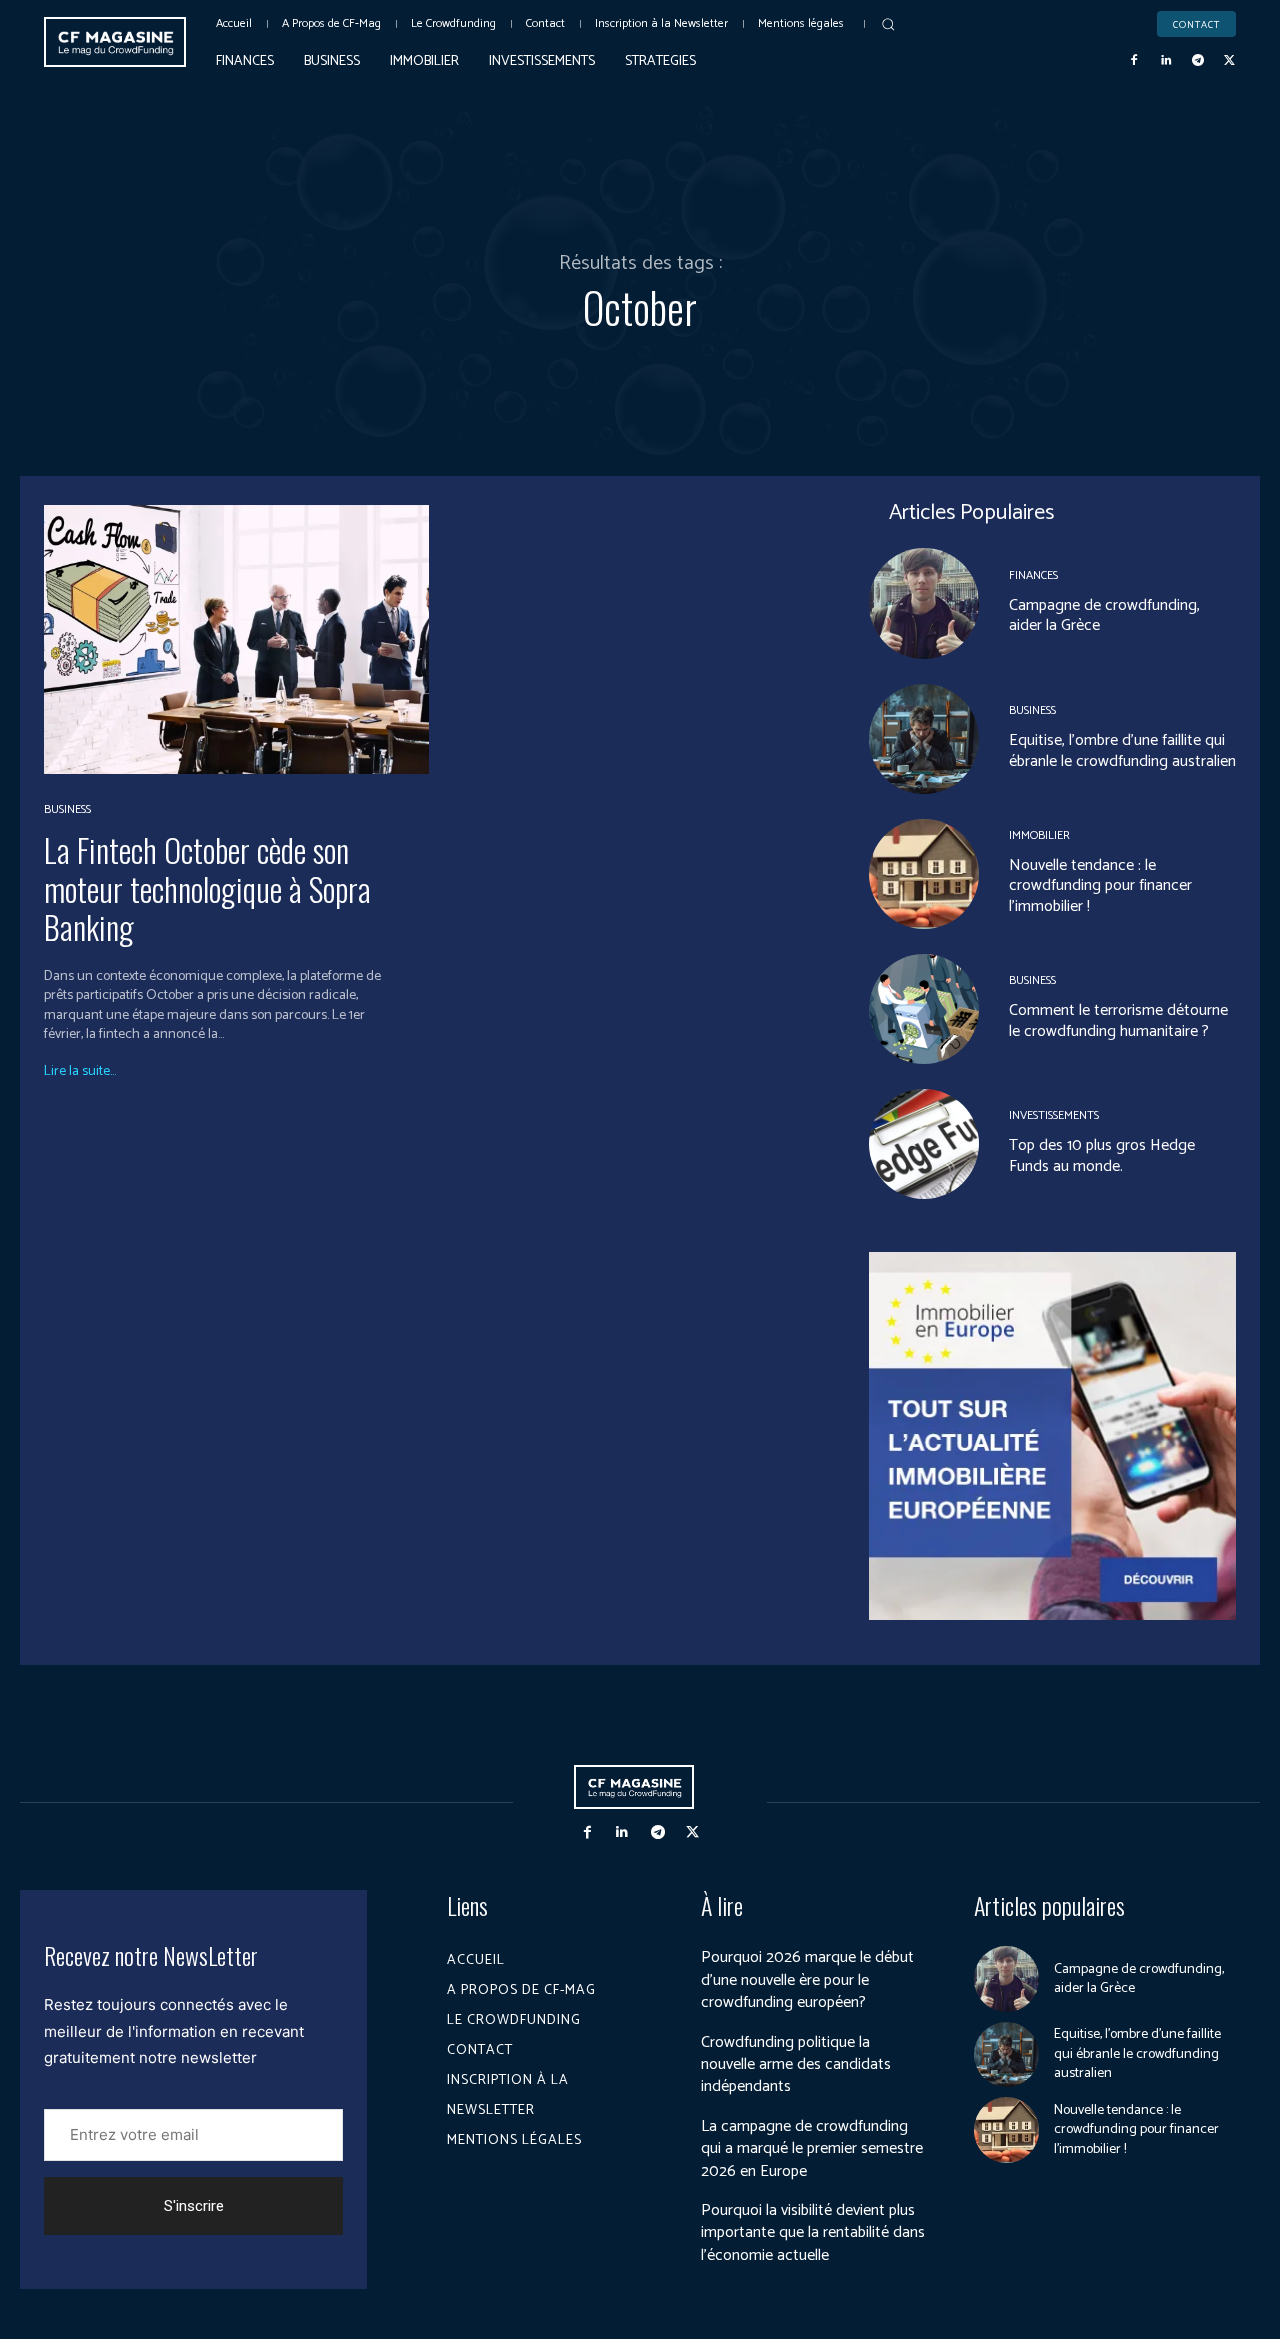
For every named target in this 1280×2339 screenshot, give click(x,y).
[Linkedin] (1166, 61)
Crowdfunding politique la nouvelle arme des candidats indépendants (796, 2065)
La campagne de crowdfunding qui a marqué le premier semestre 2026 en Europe (812, 2149)
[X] (1229, 61)
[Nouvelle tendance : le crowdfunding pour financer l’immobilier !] (924, 874)
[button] (888, 24)
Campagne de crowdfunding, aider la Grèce (1104, 616)
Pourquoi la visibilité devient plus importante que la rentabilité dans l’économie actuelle (813, 2233)
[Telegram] (1198, 61)
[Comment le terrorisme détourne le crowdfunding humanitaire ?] (924, 1009)
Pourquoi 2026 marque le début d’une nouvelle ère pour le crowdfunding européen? (807, 1980)
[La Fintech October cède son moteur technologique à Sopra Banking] (236, 639)
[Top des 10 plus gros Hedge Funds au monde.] (924, 1144)
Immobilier (1039, 836)
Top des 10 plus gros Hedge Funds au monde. (1102, 1156)
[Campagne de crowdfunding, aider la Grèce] (924, 603)
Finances (1033, 576)
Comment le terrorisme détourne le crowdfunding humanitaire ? (1118, 1021)
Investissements (1054, 1116)
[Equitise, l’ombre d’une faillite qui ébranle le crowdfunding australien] (924, 739)
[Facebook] (1135, 61)
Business (67, 810)
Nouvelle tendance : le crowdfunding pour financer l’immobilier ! (1100, 886)
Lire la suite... (80, 1072)
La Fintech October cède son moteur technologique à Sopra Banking (207, 888)
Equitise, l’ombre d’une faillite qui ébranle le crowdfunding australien (1122, 751)
